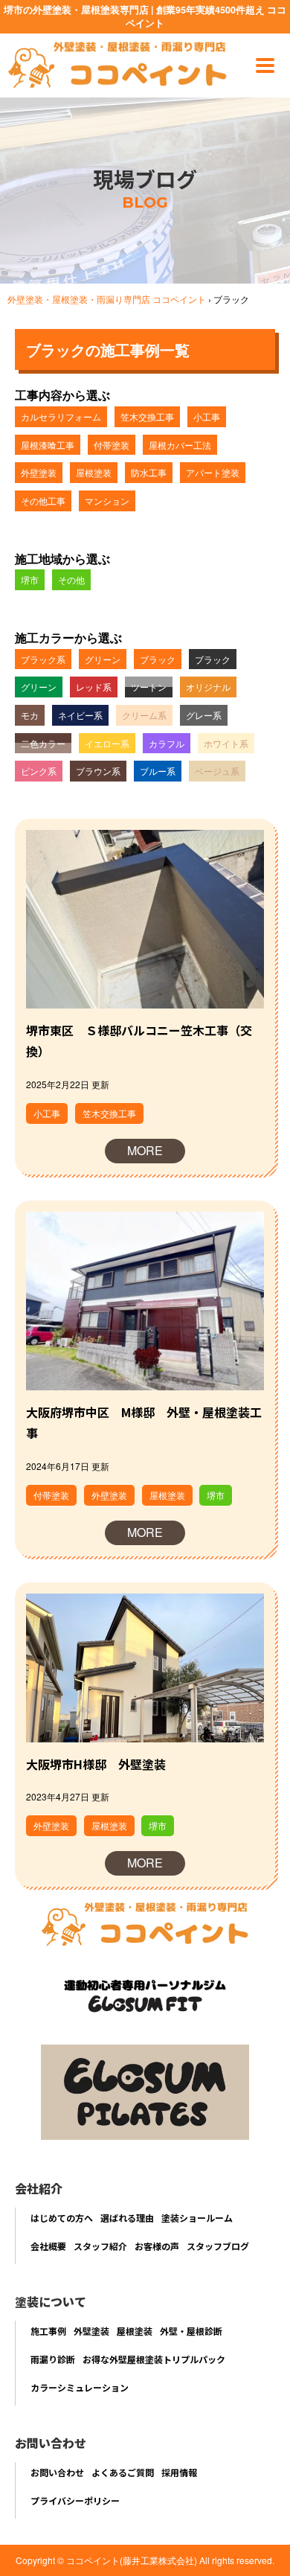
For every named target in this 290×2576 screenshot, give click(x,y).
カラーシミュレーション (80, 2387)
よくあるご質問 (123, 2472)
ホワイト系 (226, 743)
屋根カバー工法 (180, 445)
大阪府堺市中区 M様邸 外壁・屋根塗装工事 (144, 1423)
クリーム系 (144, 715)
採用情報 (179, 2472)
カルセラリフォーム (61, 416)
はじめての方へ (62, 2218)
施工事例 (48, 2331)
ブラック (158, 659)
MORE (145, 1150)
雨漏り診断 (53, 2359)
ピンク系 (39, 771)
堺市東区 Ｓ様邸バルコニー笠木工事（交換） (139, 1041)
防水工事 (149, 472)
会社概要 (48, 2246)
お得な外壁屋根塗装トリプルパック (154, 2359)
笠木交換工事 (147, 416)
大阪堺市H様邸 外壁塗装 (96, 1764)
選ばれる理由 (127, 2218)
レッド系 (94, 687)
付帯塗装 (112, 445)
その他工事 (43, 501)
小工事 (207, 416)
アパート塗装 (213, 472)
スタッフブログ (218, 2246)
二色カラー (43, 743)
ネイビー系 (80, 715)
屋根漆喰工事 (48, 445)
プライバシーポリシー (75, 2500)
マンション (107, 501)
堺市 (30, 579)
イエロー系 (107, 743)
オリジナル (208, 687)
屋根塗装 (94, 472)
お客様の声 (157, 2246)
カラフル (167, 743)
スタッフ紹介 (100, 2246)
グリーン (103, 659)
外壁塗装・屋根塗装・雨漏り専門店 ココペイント (107, 299)
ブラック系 (43, 659)
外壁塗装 (39, 472)
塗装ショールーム (197, 2218)
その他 (71, 579)
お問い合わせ (57, 2472)
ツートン (149, 687)
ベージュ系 (217, 771)
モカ (30, 715)
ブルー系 (158, 771)
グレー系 (204, 715)
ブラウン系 (98, 771)
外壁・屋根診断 (191, 2331)
